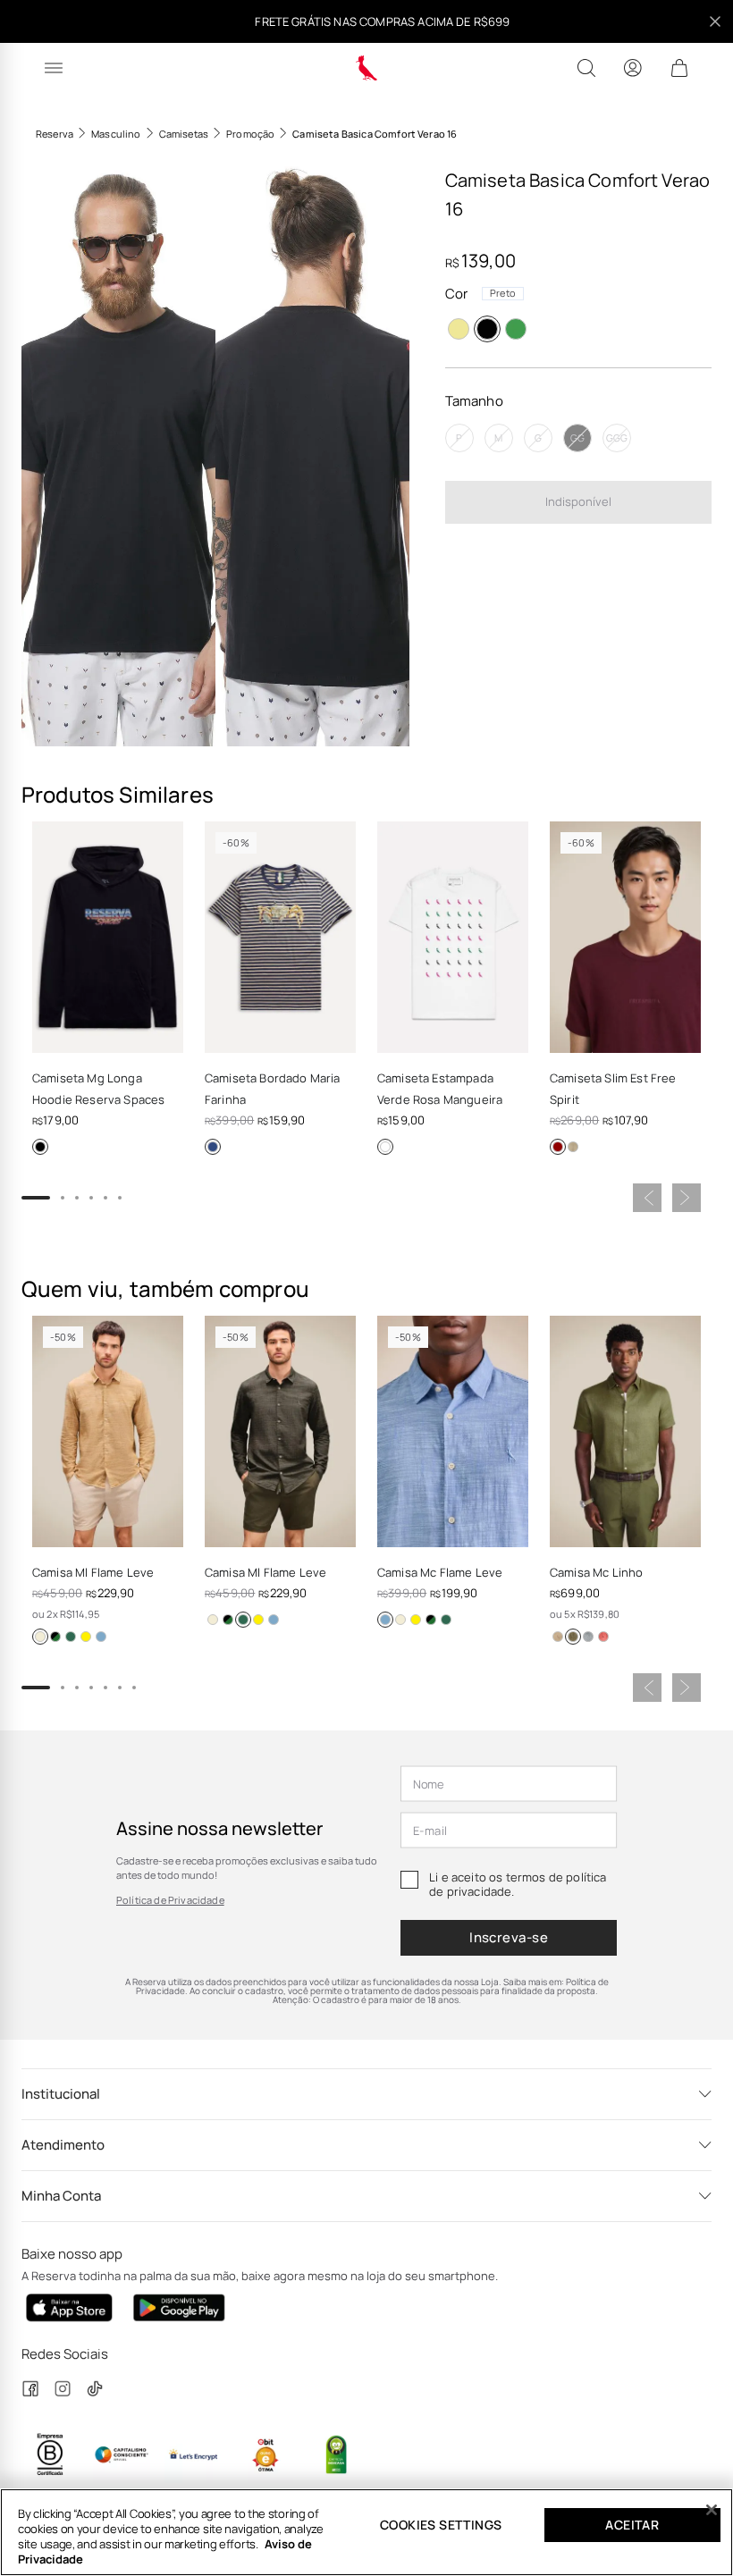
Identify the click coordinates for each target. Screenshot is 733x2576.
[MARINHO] (213, 1147)
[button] (118, 453)
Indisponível (578, 501)
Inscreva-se (509, 1937)
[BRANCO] (385, 1147)
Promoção (250, 134)
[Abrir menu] (54, 68)
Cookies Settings (441, 2525)
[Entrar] (633, 68)
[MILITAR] (573, 1147)
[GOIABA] (86, 1637)
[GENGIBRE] (558, 1637)
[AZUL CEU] (101, 1637)
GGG (617, 438)
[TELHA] (603, 1637)
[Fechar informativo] (715, 21)
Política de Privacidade (170, 1900)
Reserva (55, 134)
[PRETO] (487, 329)
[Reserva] (367, 68)
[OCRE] (40, 1637)
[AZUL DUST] (55, 1637)
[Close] (712, 2510)
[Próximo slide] (687, 1198)
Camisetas (184, 134)
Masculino (116, 134)
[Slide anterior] (647, 1198)
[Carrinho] (679, 68)
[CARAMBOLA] (459, 329)
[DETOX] (516, 329)
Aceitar (632, 2525)
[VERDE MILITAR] (71, 1637)
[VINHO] (558, 1147)
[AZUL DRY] (588, 1637)
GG (577, 438)
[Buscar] (586, 68)
